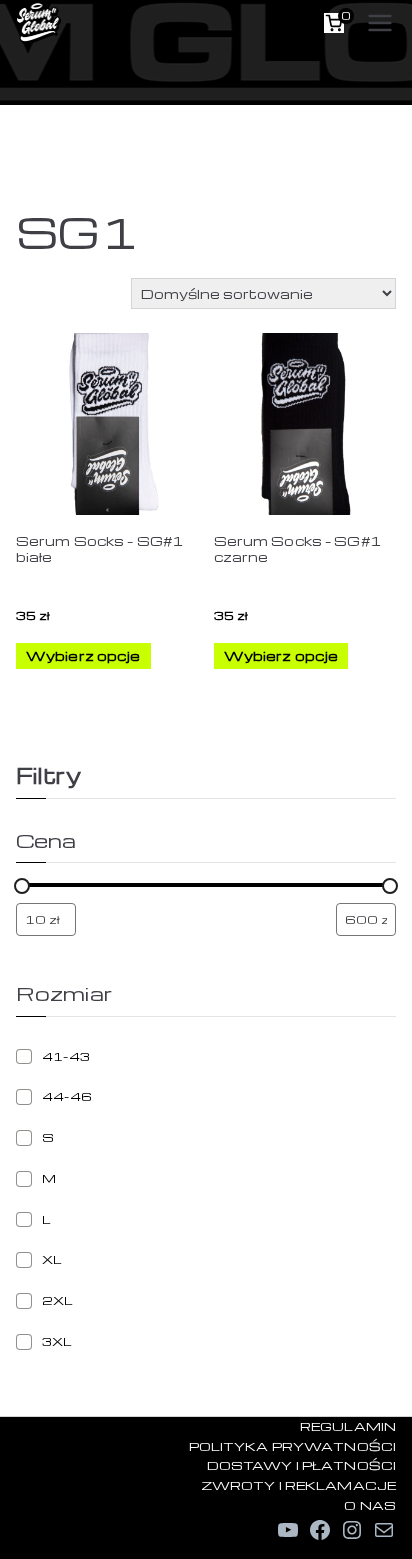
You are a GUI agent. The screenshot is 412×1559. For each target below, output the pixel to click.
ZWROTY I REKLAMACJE (298, 1485)
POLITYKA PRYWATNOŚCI (292, 1446)
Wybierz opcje (83, 655)
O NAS (370, 1505)
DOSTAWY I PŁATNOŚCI (301, 1465)
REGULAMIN (348, 1426)
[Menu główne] (380, 23)
